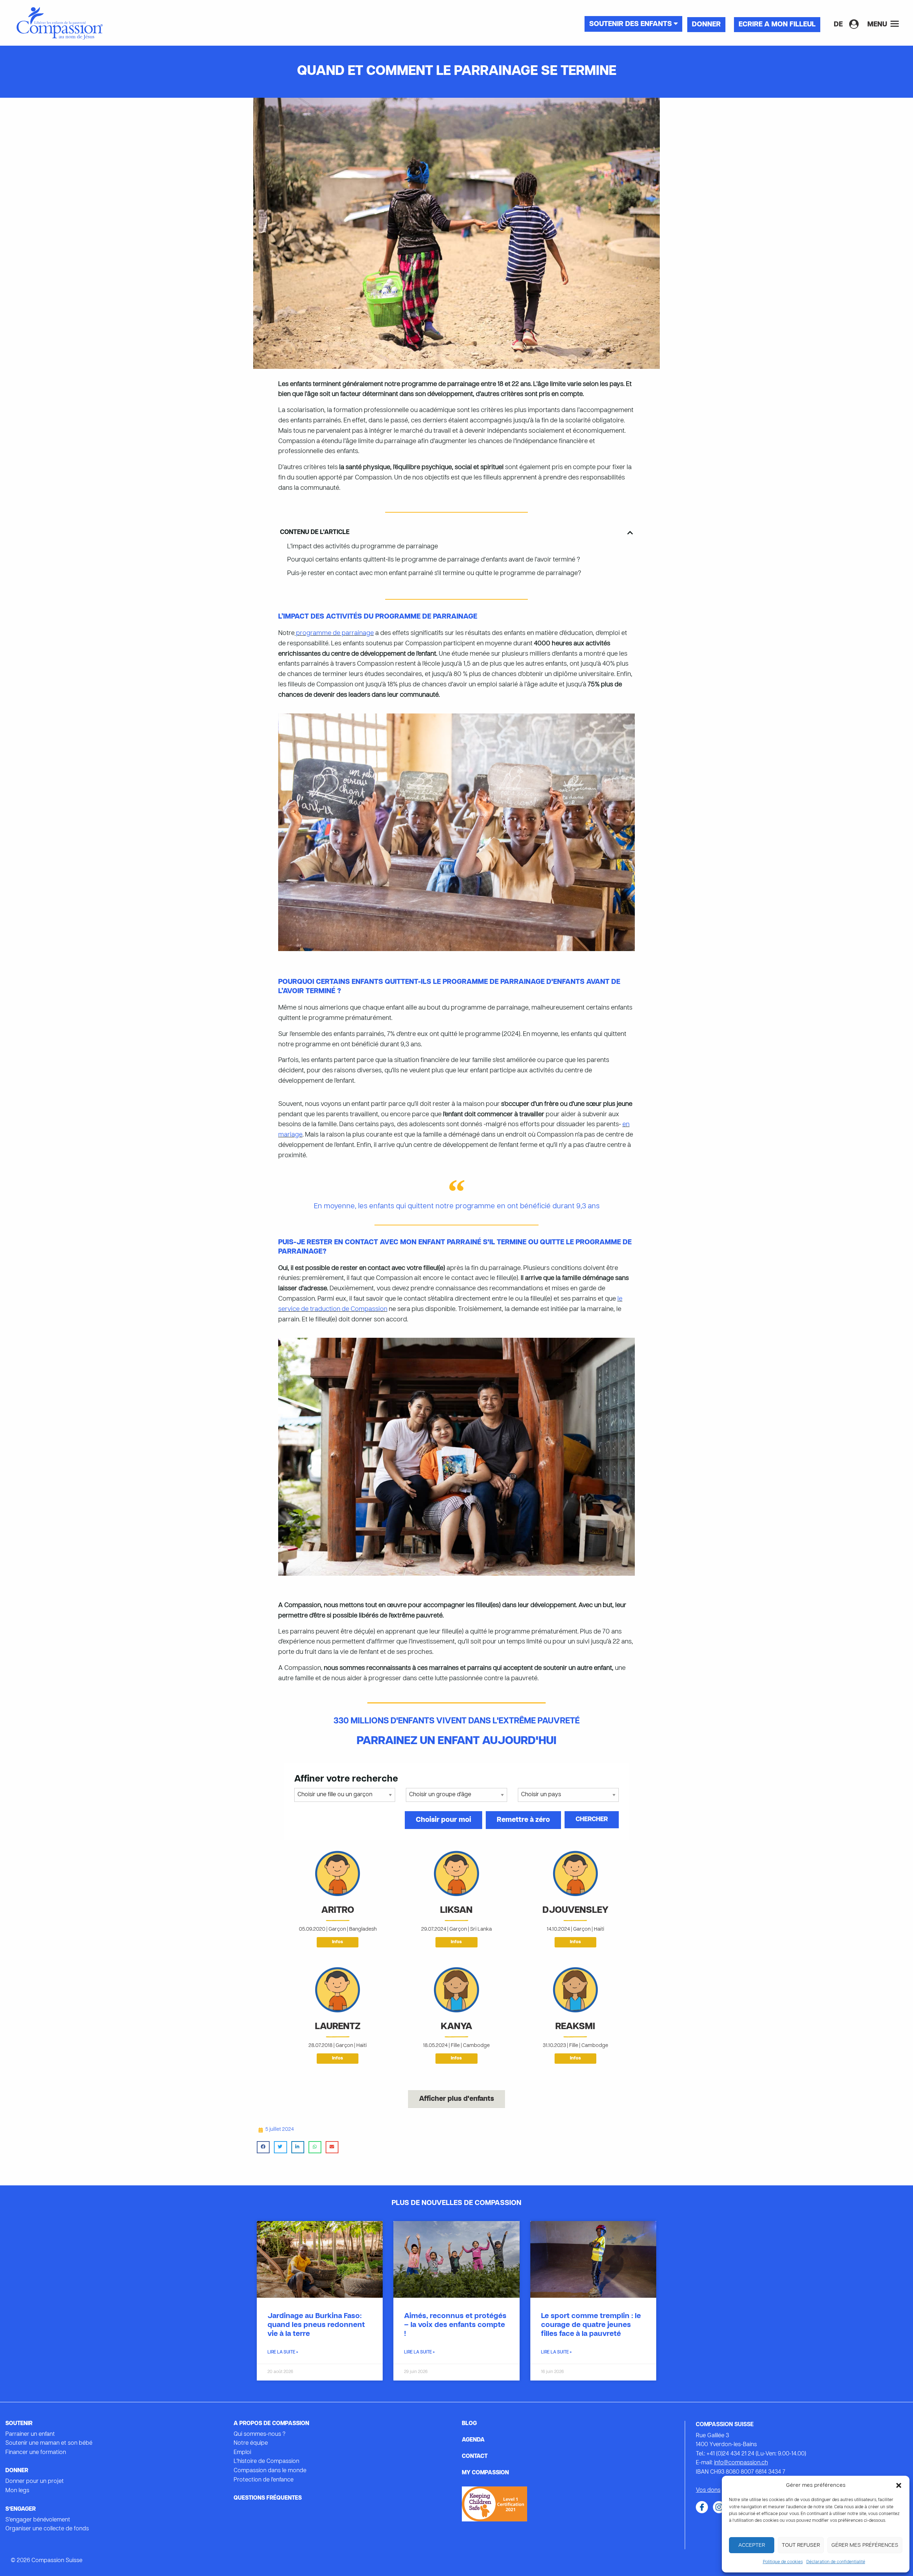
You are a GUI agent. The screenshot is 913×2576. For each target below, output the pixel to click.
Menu (878, 25)
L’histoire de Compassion (266, 2461)
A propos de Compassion (271, 2424)
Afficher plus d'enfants (456, 2099)
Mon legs (17, 2491)
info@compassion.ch (741, 2463)
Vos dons (708, 2490)
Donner (706, 25)
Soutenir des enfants (631, 24)
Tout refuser (801, 2545)
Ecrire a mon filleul (777, 25)
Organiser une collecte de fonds (47, 2529)
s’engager (21, 2509)
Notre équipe (251, 2443)
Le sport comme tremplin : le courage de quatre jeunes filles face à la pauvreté (591, 2325)
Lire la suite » (283, 2352)
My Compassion (485, 2473)
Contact (475, 2456)
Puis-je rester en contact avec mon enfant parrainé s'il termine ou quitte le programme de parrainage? (434, 573)
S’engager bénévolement (38, 2520)
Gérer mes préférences (865, 2545)
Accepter (752, 2545)
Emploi (242, 2453)
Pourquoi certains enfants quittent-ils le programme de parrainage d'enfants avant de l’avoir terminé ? (433, 560)
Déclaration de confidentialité (836, 2562)
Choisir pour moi (443, 1820)
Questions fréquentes (268, 2498)
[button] (899, 2485)
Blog (469, 2424)
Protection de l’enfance (264, 2480)
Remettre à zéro (523, 1820)
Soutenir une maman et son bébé (49, 2443)
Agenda (473, 2440)
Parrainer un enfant (30, 2434)
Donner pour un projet (35, 2481)
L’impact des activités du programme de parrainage (363, 547)
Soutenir (19, 2424)
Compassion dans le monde (270, 2471)
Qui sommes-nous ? (259, 2434)
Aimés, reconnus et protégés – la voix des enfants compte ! (455, 2325)
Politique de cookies (783, 2562)
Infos (338, 1942)
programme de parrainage (334, 633)
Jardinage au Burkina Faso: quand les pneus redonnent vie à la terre (316, 2325)
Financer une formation (36, 2453)
